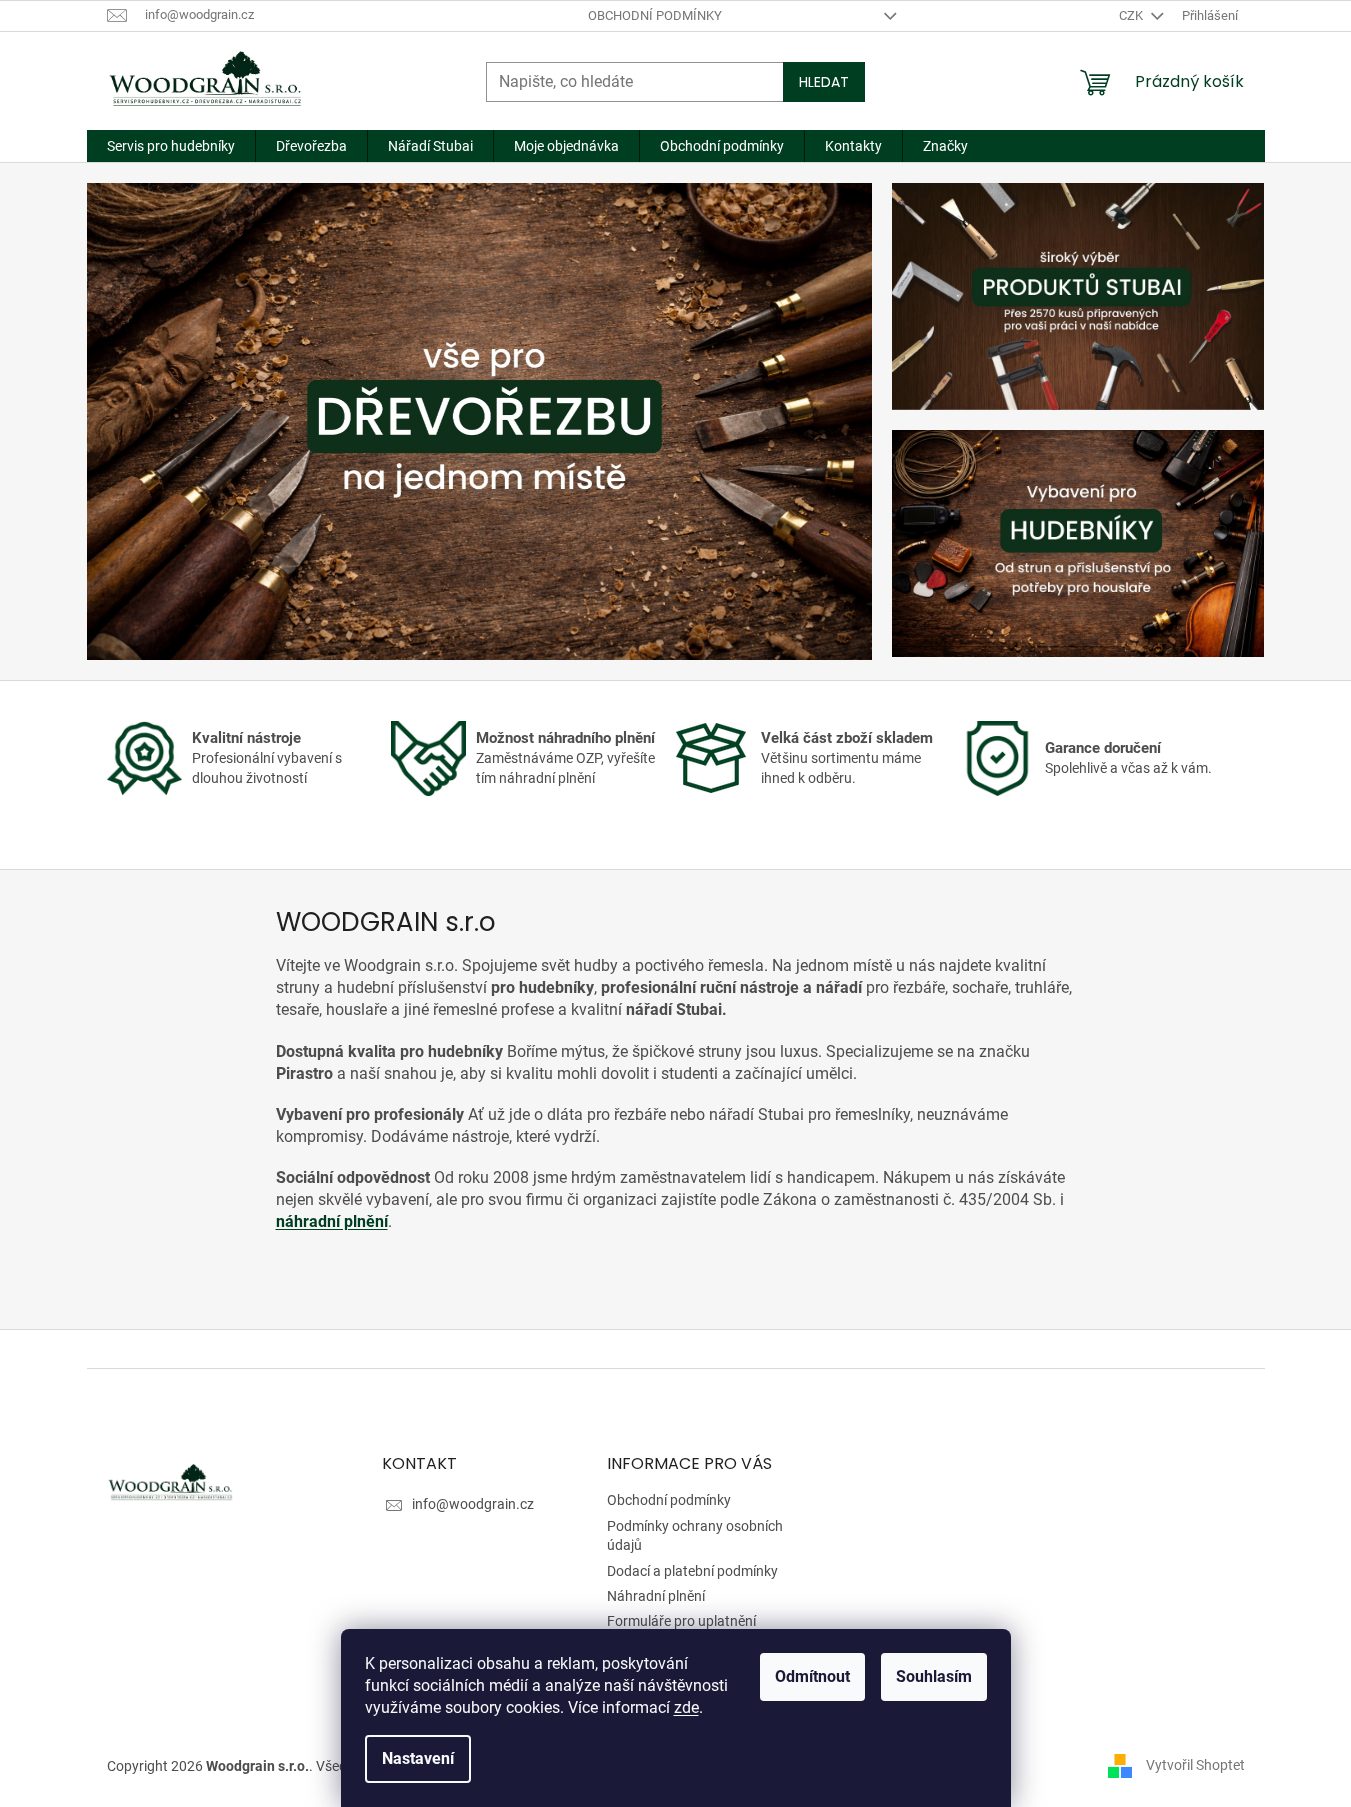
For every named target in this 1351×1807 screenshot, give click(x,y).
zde (686, 1707)
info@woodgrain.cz (473, 1504)
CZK (1132, 15)
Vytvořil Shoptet (1195, 1765)
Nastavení (418, 1758)
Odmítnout (812, 1676)
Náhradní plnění (656, 1596)
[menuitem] (171, 146)
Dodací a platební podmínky (692, 1571)
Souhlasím (934, 1676)
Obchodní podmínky (655, 15)
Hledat (824, 82)
